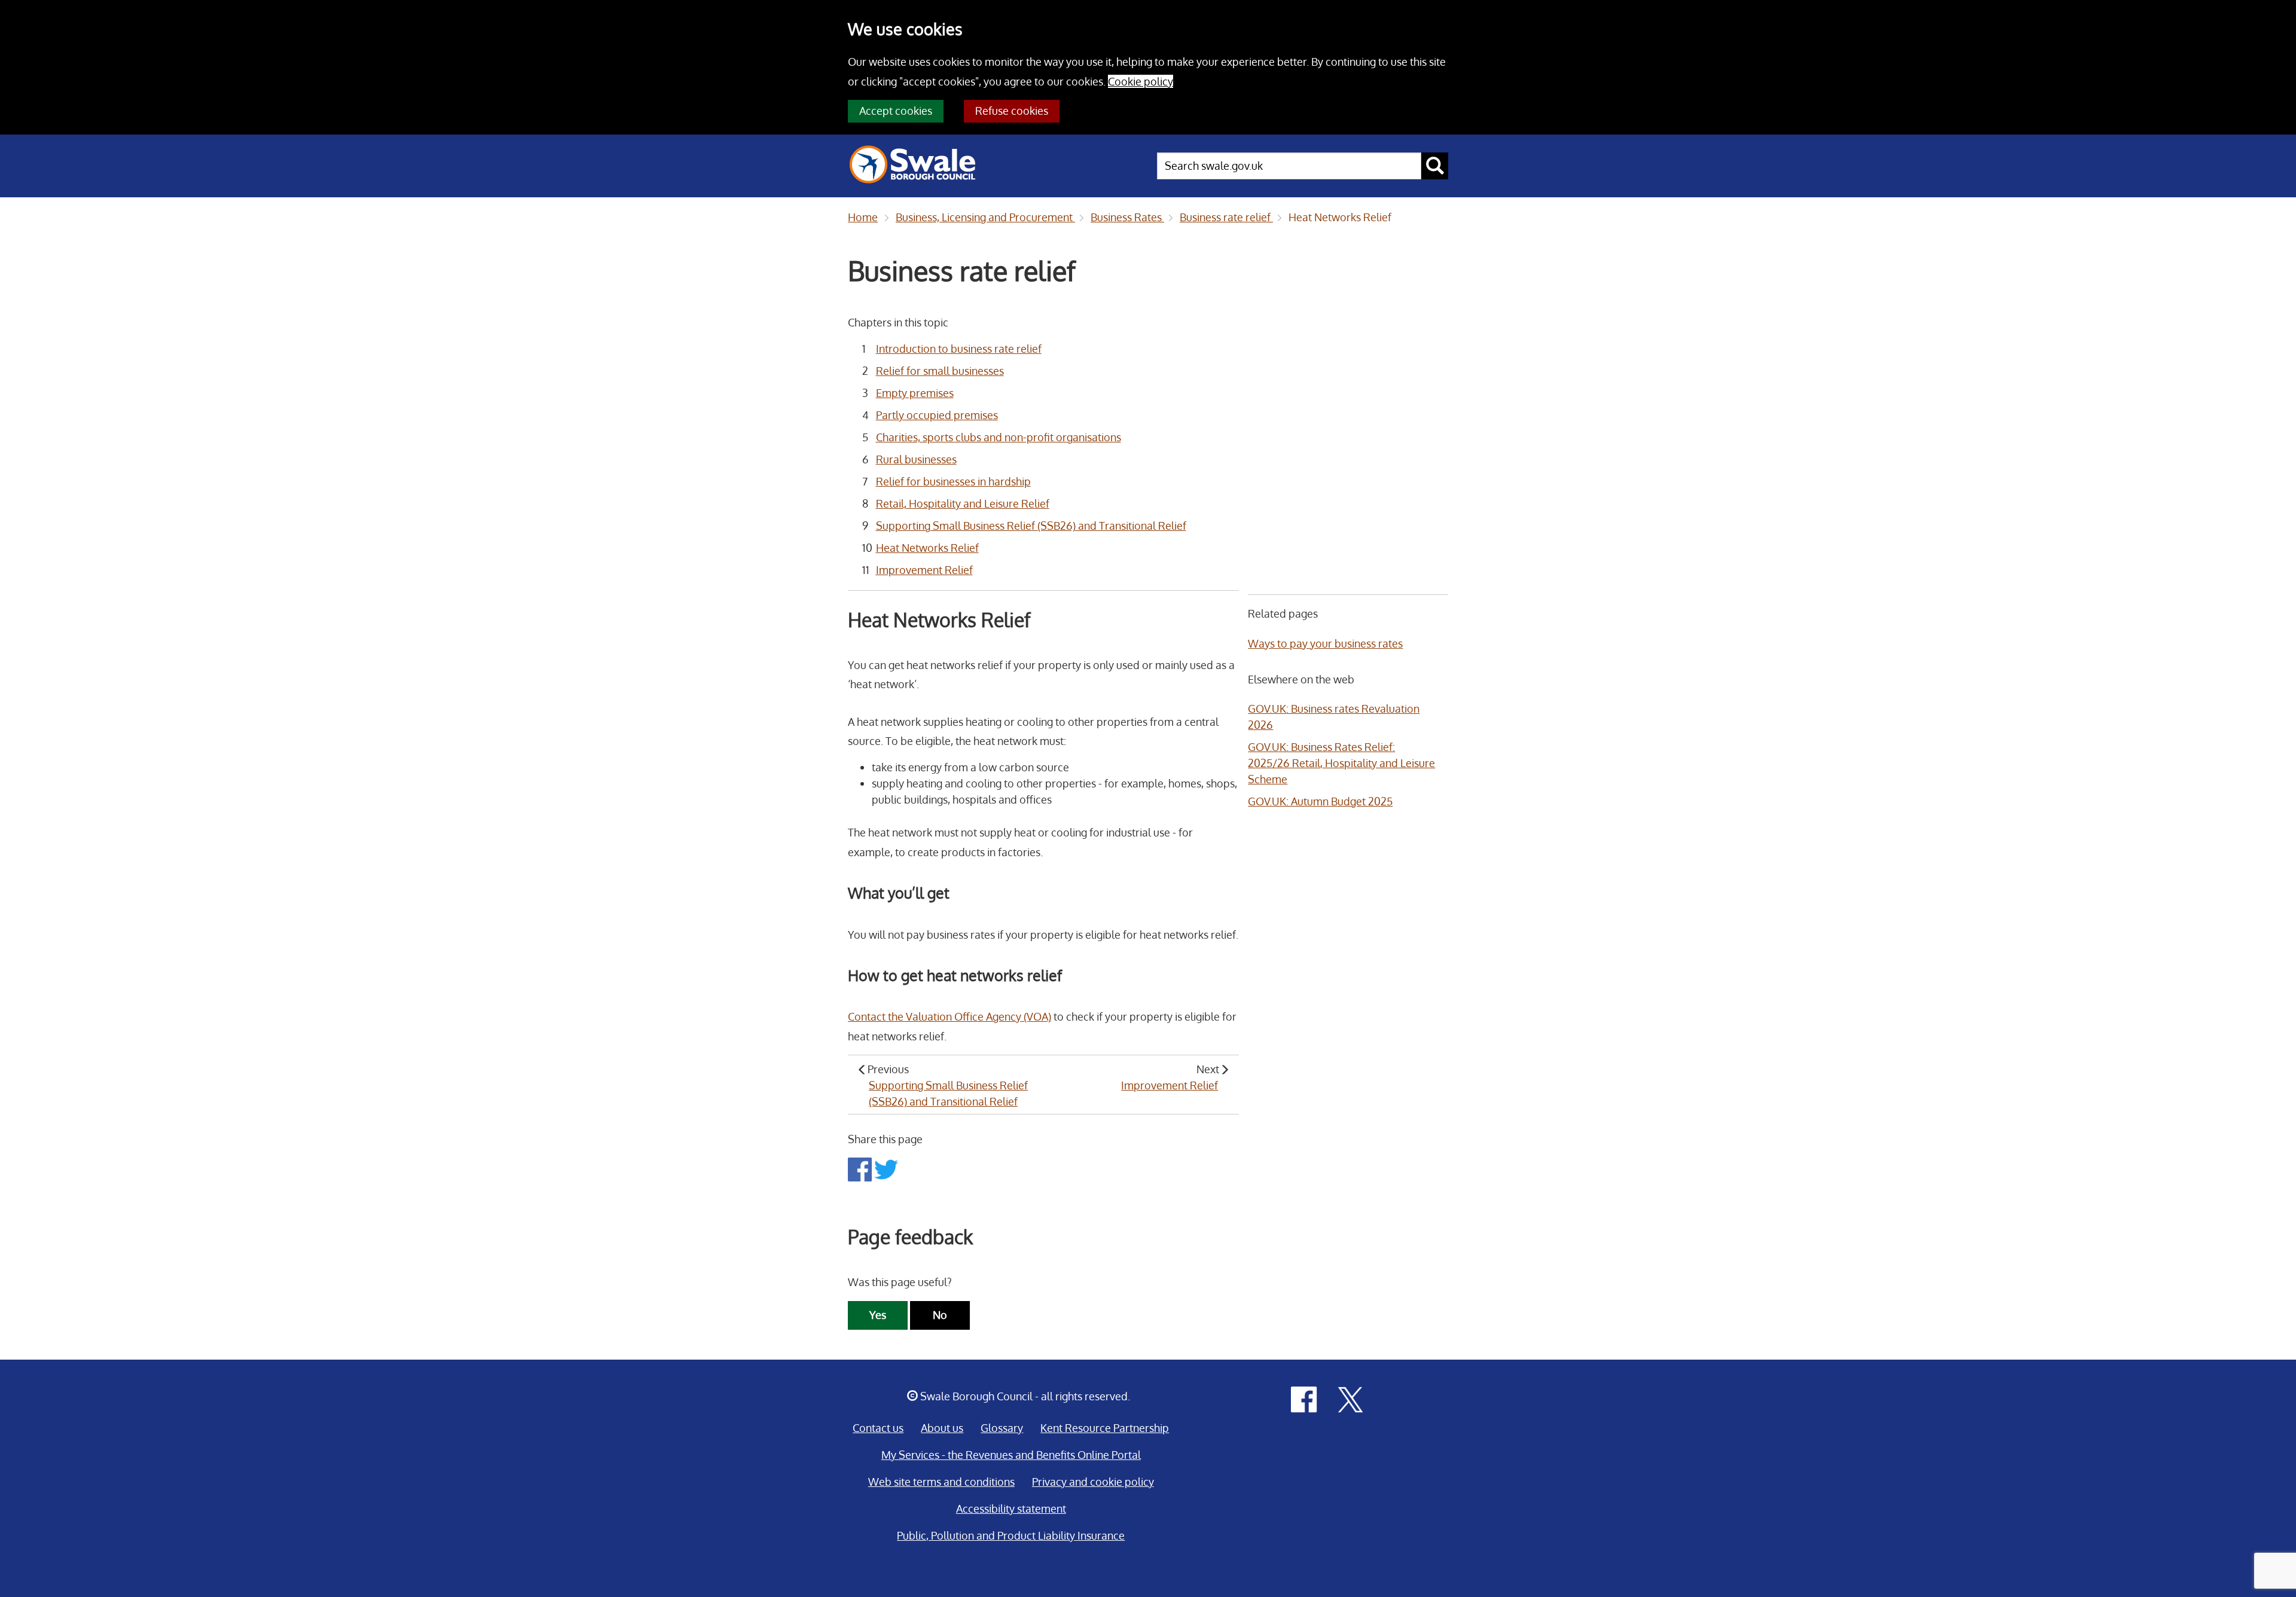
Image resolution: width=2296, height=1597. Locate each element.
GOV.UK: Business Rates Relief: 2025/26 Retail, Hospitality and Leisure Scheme (1341, 763)
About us (942, 1428)
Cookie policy (1141, 81)
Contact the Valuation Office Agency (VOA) (949, 1016)
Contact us (878, 1428)
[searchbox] (1289, 166)
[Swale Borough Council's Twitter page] (1351, 1398)
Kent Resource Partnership (1105, 1428)
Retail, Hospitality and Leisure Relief (963, 503)
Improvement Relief (924, 570)
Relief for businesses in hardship (953, 481)
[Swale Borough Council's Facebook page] (1304, 1398)
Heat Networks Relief (1340, 217)
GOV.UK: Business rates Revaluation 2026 (1334, 717)
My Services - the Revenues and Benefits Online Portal (1011, 1455)
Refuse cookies (1012, 111)
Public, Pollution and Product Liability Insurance (1011, 1535)
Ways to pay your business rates (1325, 643)
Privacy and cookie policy (1093, 1482)
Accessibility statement (1011, 1509)
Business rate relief (1226, 217)
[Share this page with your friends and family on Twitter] (886, 1168)
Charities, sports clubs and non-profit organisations (999, 437)
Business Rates (1127, 217)
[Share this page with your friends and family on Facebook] (861, 1168)
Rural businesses (916, 459)
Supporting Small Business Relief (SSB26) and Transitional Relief (1031, 526)
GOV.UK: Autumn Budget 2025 (1320, 801)
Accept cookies (896, 111)
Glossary (1002, 1428)
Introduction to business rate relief (959, 349)
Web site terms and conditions (941, 1482)
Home (863, 217)
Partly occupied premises (937, 415)
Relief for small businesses (940, 371)
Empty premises (915, 393)
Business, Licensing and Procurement (985, 217)
